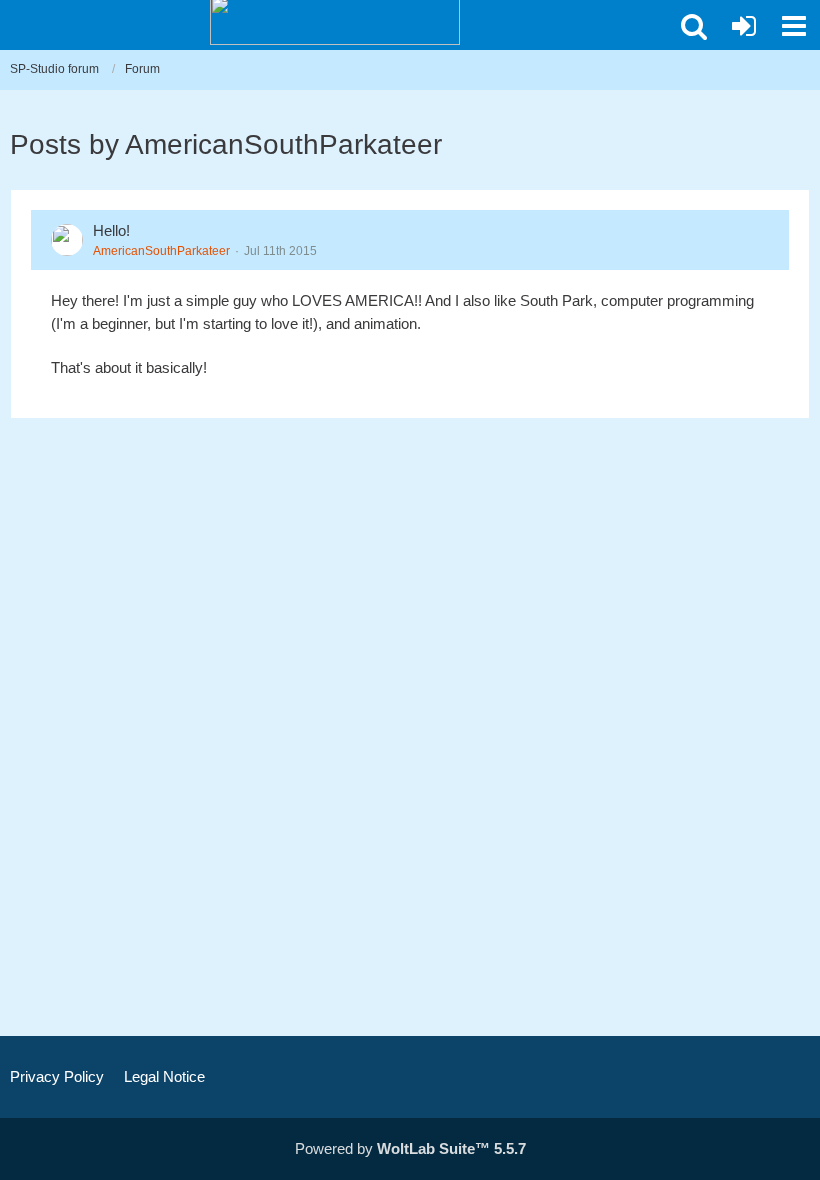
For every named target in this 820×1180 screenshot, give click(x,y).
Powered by (410, 1148)
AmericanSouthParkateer (161, 251)
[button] (694, 26)
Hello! (111, 230)
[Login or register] (744, 26)
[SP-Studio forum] (335, 20)
